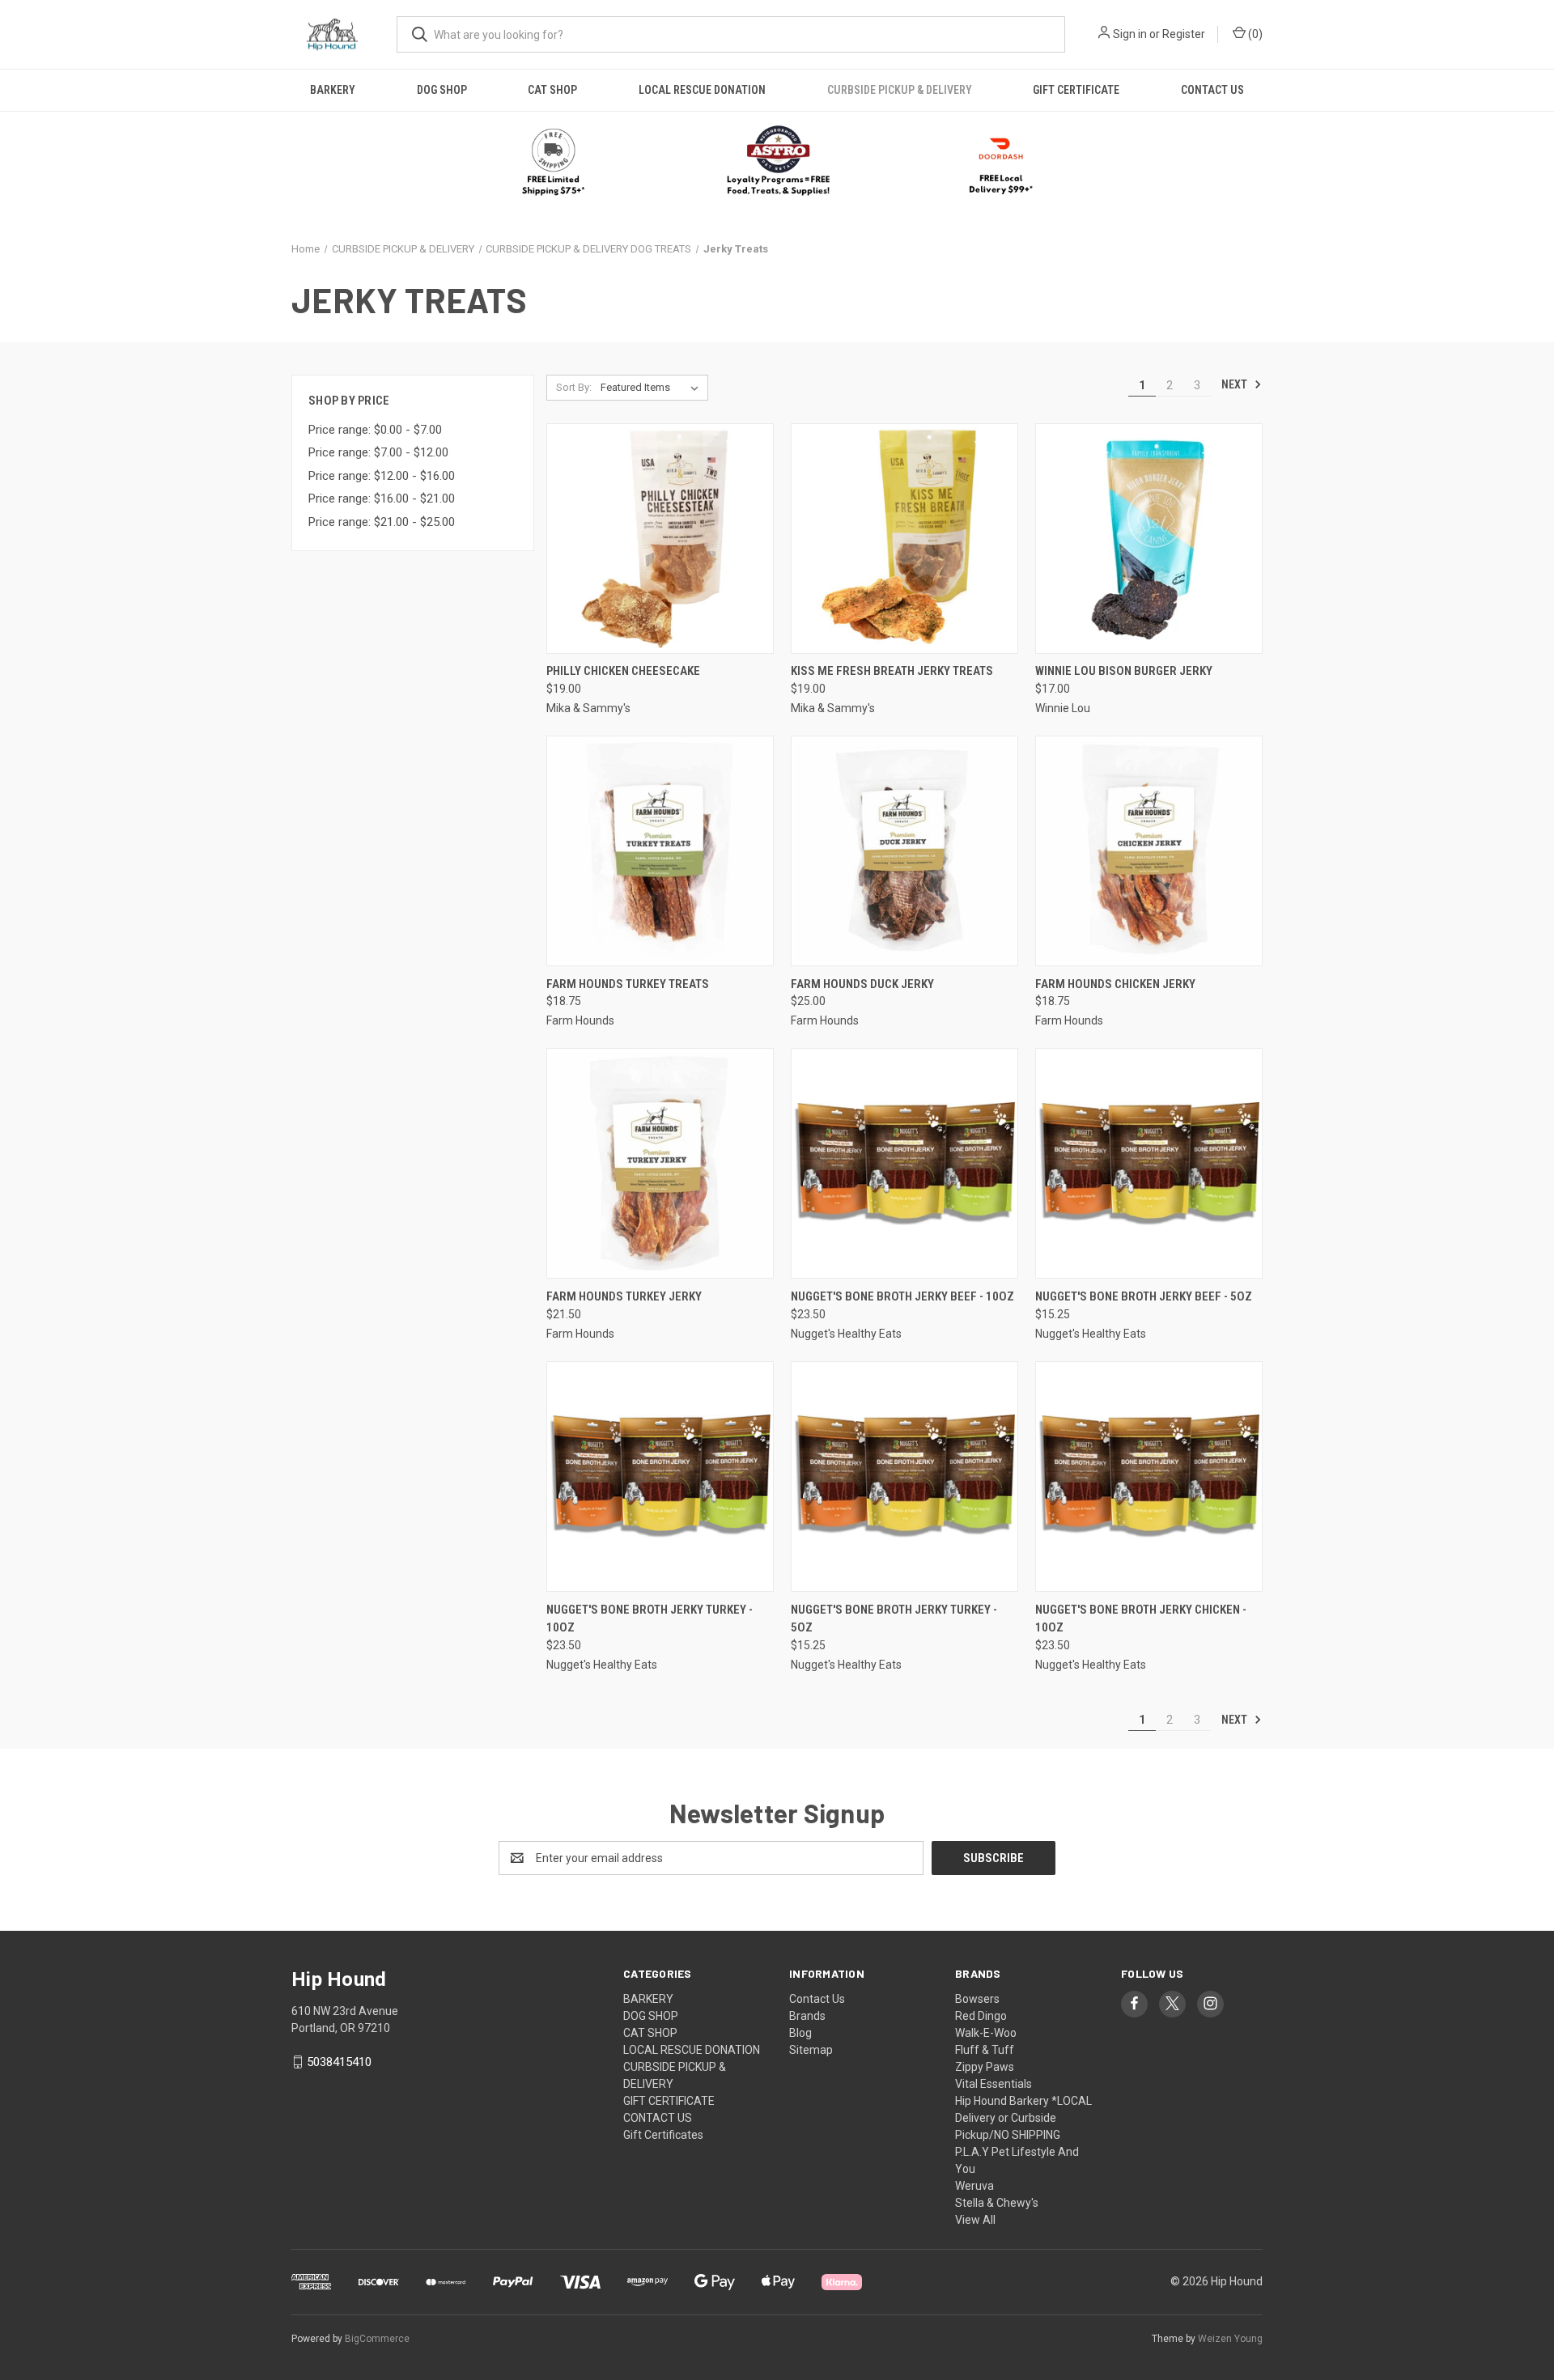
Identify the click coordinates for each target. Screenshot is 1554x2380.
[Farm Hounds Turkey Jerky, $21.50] (660, 1163)
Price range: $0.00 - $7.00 (375, 430)
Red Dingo (981, 2016)
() (1254, 34)
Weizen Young (1230, 2339)
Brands (807, 2016)
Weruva (974, 2186)
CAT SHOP (552, 90)
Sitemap (811, 2050)
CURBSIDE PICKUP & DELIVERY (900, 90)
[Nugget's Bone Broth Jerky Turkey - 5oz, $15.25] (904, 1476)
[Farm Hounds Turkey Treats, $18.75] (660, 851)
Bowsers (977, 1999)
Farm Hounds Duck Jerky (862, 984)
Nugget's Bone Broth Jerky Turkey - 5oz (894, 1619)
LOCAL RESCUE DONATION (702, 90)
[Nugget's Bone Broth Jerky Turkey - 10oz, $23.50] (660, 1476)
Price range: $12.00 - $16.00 (382, 476)
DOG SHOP (442, 90)
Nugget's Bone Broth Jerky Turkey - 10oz (650, 1619)
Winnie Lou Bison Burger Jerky (1124, 671)
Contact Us (817, 1999)
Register (1184, 34)
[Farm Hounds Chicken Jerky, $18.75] (1149, 851)
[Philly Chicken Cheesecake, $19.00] (660, 539)
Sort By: (574, 387)
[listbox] (653, 388)
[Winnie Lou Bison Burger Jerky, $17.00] (1149, 539)
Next (1236, 384)
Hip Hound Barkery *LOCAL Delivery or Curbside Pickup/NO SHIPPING (1023, 2118)
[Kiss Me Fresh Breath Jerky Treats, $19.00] (904, 539)
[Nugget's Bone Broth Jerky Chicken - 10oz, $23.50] (1149, 1476)
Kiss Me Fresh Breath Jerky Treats (892, 671)
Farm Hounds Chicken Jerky (1115, 984)
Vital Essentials (994, 2084)
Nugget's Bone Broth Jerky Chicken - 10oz (1141, 1619)
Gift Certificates (663, 2135)
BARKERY (333, 90)
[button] (777, 162)
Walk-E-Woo (986, 2033)
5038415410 (339, 2062)
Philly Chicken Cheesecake (623, 671)
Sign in (1130, 34)
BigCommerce (377, 2339)
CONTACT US (1212, 90)
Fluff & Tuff (985, 2050)
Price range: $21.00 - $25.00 (382, 522)
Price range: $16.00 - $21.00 (382, 498)
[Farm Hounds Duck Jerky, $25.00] (904, 851)
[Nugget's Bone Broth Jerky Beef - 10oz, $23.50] (904, 1163)
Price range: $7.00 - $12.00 (378, 452)
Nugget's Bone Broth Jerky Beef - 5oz (1144, 1296)
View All (975, 2220)
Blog (800, 2033)
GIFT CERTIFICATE (1076, 90)
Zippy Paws (985, 2067)
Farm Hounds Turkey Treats (628, 984)
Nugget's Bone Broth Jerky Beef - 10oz (902, 1296)
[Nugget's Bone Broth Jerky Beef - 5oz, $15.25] (1149, 1163)
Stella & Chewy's (997, 2203)
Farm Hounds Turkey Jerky (624, 1296)
